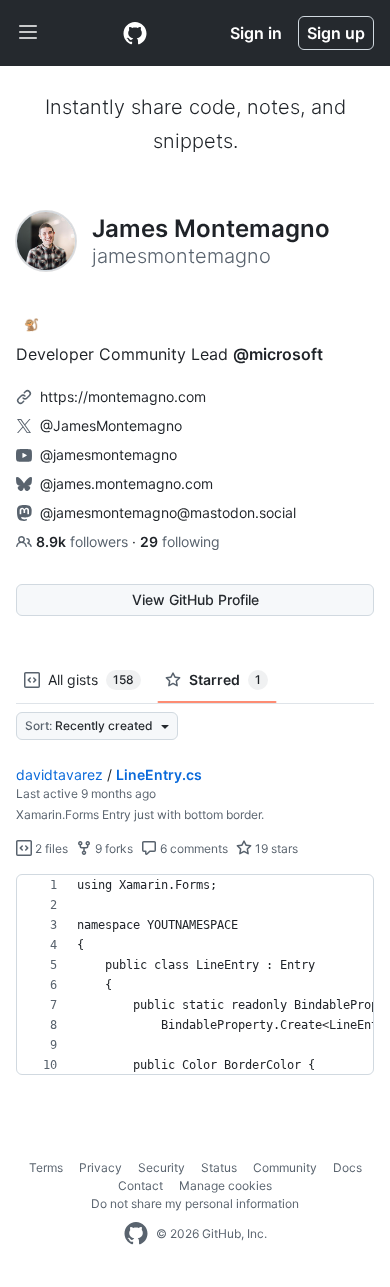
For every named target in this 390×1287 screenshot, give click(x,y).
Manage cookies (225, 1185)
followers (84, 541)
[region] (195, 975)
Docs (347, 1167)
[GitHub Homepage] (136, 1234)
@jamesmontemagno (108, 454)
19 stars (275, 848)
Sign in (256, 33)
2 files (50, 848)
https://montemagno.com (123, 396)
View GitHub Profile (195, 599)
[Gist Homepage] (135, 33)
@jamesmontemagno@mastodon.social (168, 512)
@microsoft (278, 354)
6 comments (192, 848)
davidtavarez (59, 774)
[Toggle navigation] (28, 33)
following (180, 541)
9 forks (112, 848)
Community (285, 1167)
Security (161, 1167)
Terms (46, 1167)
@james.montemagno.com (126, 483)
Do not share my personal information (195, 1203)
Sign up (336, 33)
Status (219, 1167)
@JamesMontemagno (111, 425)
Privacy (100, 1167)
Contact (140, 1185)
